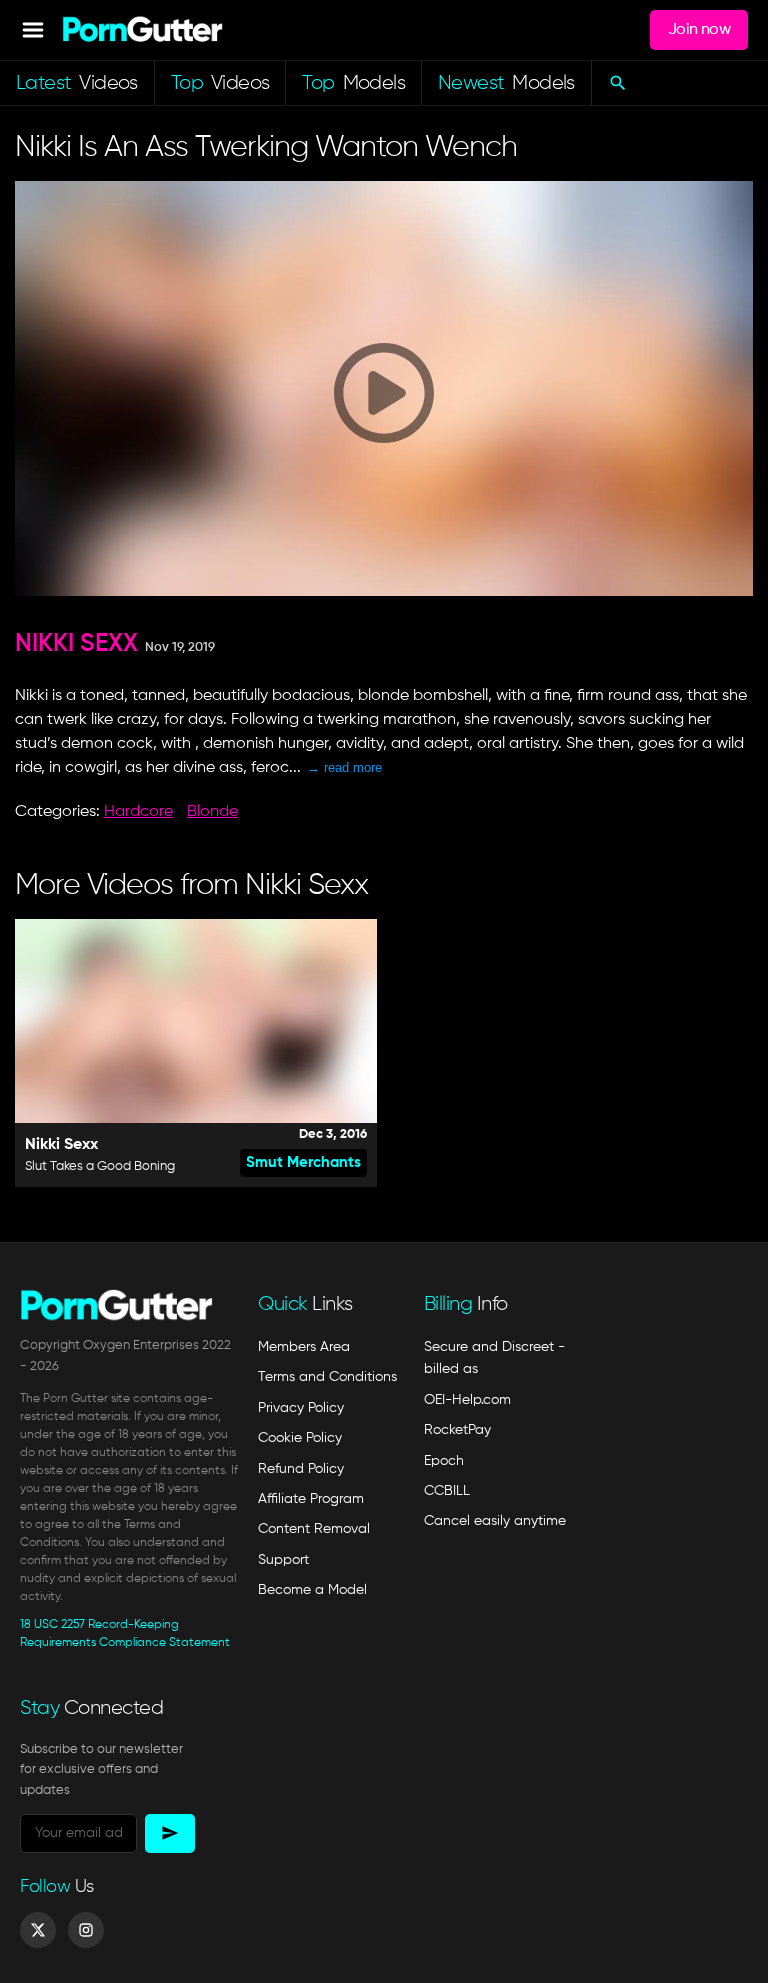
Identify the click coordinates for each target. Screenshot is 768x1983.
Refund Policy (301, 1469)
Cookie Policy (300, 1438)
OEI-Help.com (467, 1400)
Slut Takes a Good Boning (100, 1166)
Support (283, 1560)
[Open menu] (33, 30)
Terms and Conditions (327, 1377)
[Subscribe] (170, 1833)
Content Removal (314, 1529)
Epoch (444, 1461)
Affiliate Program (311, 1499)
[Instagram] (86, 1930)
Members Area (304, 1347)
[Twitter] (38, 1930)
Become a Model (312, 1590)
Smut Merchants (303, 1162)
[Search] (617, 83)
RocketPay (457, 1430)
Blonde (212, 812)
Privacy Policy (301, 1408)
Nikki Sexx (76, 644)
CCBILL (447, 1491)
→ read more (344, 767)
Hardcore (138, 812)
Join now (699, 30)
